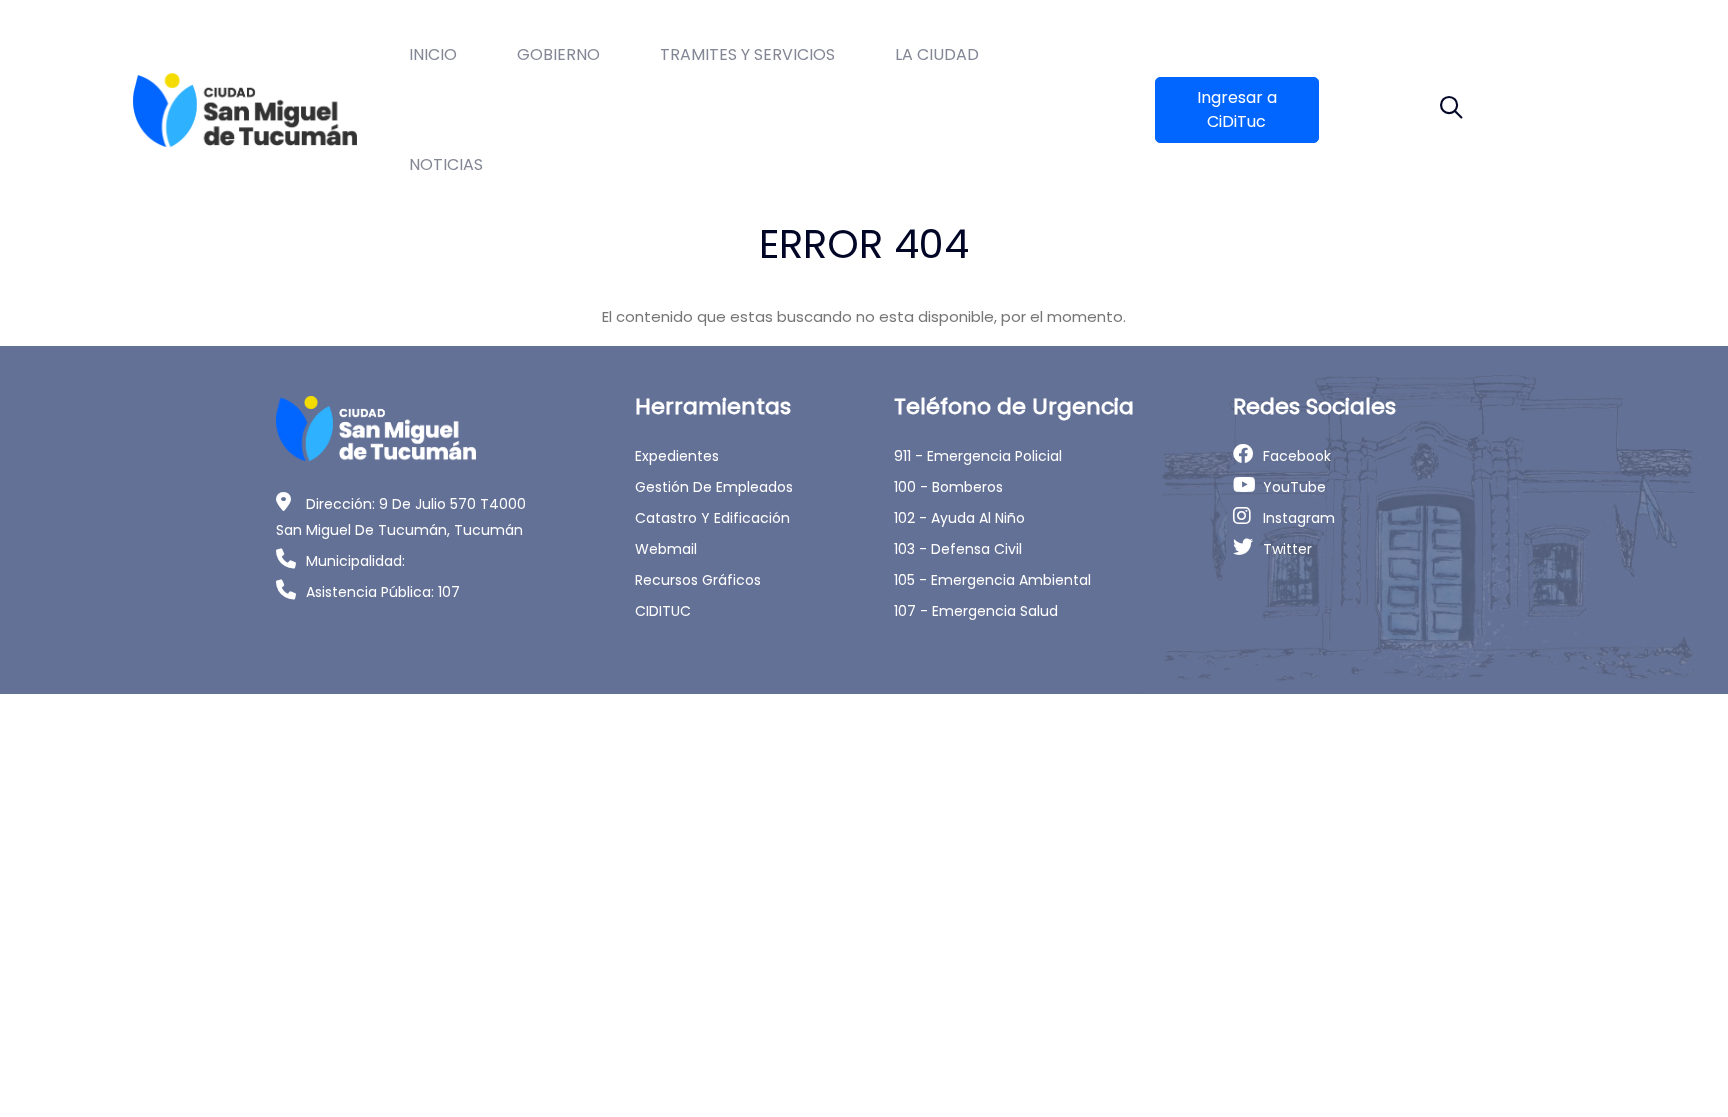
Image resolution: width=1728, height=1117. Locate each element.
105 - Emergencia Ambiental (992, 580)
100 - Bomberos (948, 487)
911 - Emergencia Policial (978, 456)
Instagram (1299, 518)
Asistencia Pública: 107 (383, 592)
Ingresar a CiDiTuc (1237, 109)
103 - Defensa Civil (958, 549)
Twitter (1287, 549)
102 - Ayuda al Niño (959, 518)
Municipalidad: (355, 561)
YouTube (1294, 487)
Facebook (1297, 456)
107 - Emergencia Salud (976, 611)
